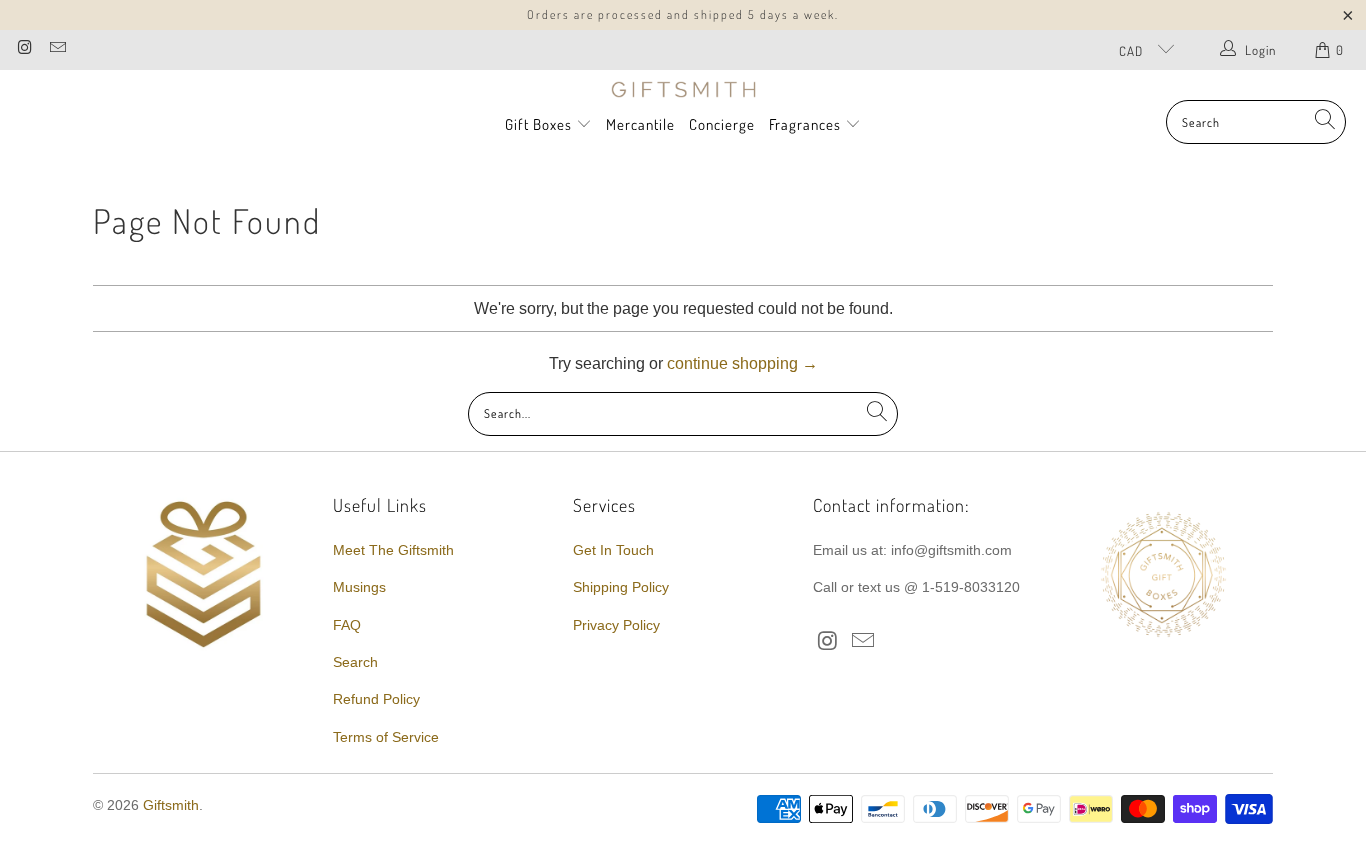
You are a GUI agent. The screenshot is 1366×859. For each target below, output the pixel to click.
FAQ (347, 625)
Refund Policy (376, 699)
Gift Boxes (538, 124)
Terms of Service (386, 737)
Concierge (722, 124)
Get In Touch (613, 550)
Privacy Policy (616, 625)
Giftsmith (171, 805)
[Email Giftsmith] (56, 49)
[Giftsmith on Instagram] (24, 49)
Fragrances (807, 124)
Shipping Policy (621, 587)
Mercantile (640, 124)
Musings (359, 587)
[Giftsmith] (683, 90)
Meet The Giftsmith (393, 550)
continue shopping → (742, 363)
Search (355, 662)
